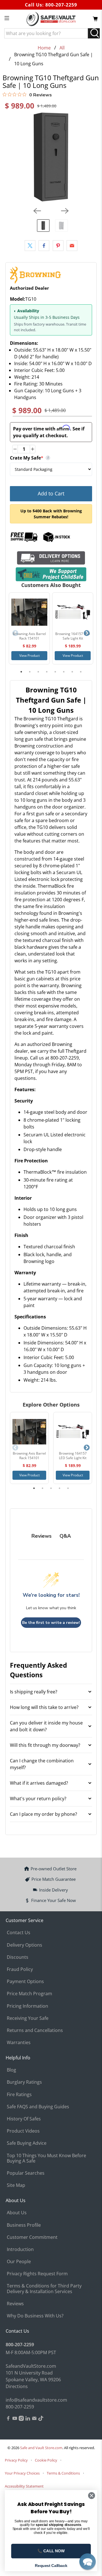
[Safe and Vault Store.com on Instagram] (21, 2419)
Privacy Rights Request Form (37, 2274)
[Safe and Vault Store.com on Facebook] (8, 2419)
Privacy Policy (16, 2460)
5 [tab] (55, 672)
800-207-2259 (61, 5)
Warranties (19, 2042)
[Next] (65, 211)
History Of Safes (24, 2119)
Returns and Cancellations (35, 2030)
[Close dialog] (92, 2496)
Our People (19, 2261)
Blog (11, 2070)
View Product (29, 656)
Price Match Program (29, 1994)
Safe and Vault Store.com (41, 2448)
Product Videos (23, 2131)
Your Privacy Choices (22, 2473)
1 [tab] (21, 672)
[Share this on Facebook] (44, 246)
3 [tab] (38, 672)
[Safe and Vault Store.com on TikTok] (41, 2419)
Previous (15, 633)
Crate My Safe (51, 458)
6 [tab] (64, 672)
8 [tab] (81, 672)
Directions (17, 2386)
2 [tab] (30, 672)
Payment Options (25, 1981)
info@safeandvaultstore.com (36, 2400)
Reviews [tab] (42, 1536)
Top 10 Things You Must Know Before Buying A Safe (46, 2158)
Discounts (18, 1957)
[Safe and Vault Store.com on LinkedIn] (28, 2419)
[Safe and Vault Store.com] (51, 19)
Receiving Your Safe (28, 2018)
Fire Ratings (19, 2094)
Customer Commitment (32, 2237)
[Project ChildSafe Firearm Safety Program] (51, 574)
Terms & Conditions (63, 2473)
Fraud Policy (20, 1969)
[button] (88, 2562)
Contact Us (19, 1932)
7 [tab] (72, 672)
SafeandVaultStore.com (31, 2366)
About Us (17, 2213)
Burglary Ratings (24, 2082)
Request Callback (51, 2566)
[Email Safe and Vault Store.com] (34, 2419)
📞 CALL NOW (51, 2551)
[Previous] (37, 211)
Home (44, 48)
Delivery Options (25, 1945)
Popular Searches (26, 2173)
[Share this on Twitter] (30, 246)
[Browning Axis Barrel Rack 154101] (29, 612)
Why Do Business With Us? (35, 2316)
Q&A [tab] (65, 1536)
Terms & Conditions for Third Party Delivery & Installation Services (44, 2288)
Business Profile (24, 2225)
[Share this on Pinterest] (58, 246)
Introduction (20, 2249)
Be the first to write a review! (51, 1623)
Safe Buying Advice (27, 2143)
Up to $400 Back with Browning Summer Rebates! (51, 514)
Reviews (15, 2304)
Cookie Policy (46, 2460)
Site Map (16, 2185)
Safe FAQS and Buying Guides (38, 2107)
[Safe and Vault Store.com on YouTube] (15, 2419)
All (62, 48)
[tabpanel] (29, 628)
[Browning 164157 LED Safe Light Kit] (73, 612)
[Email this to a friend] (72, 246)
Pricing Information (27, 2006)
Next (87, 633)
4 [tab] (47, 672)
